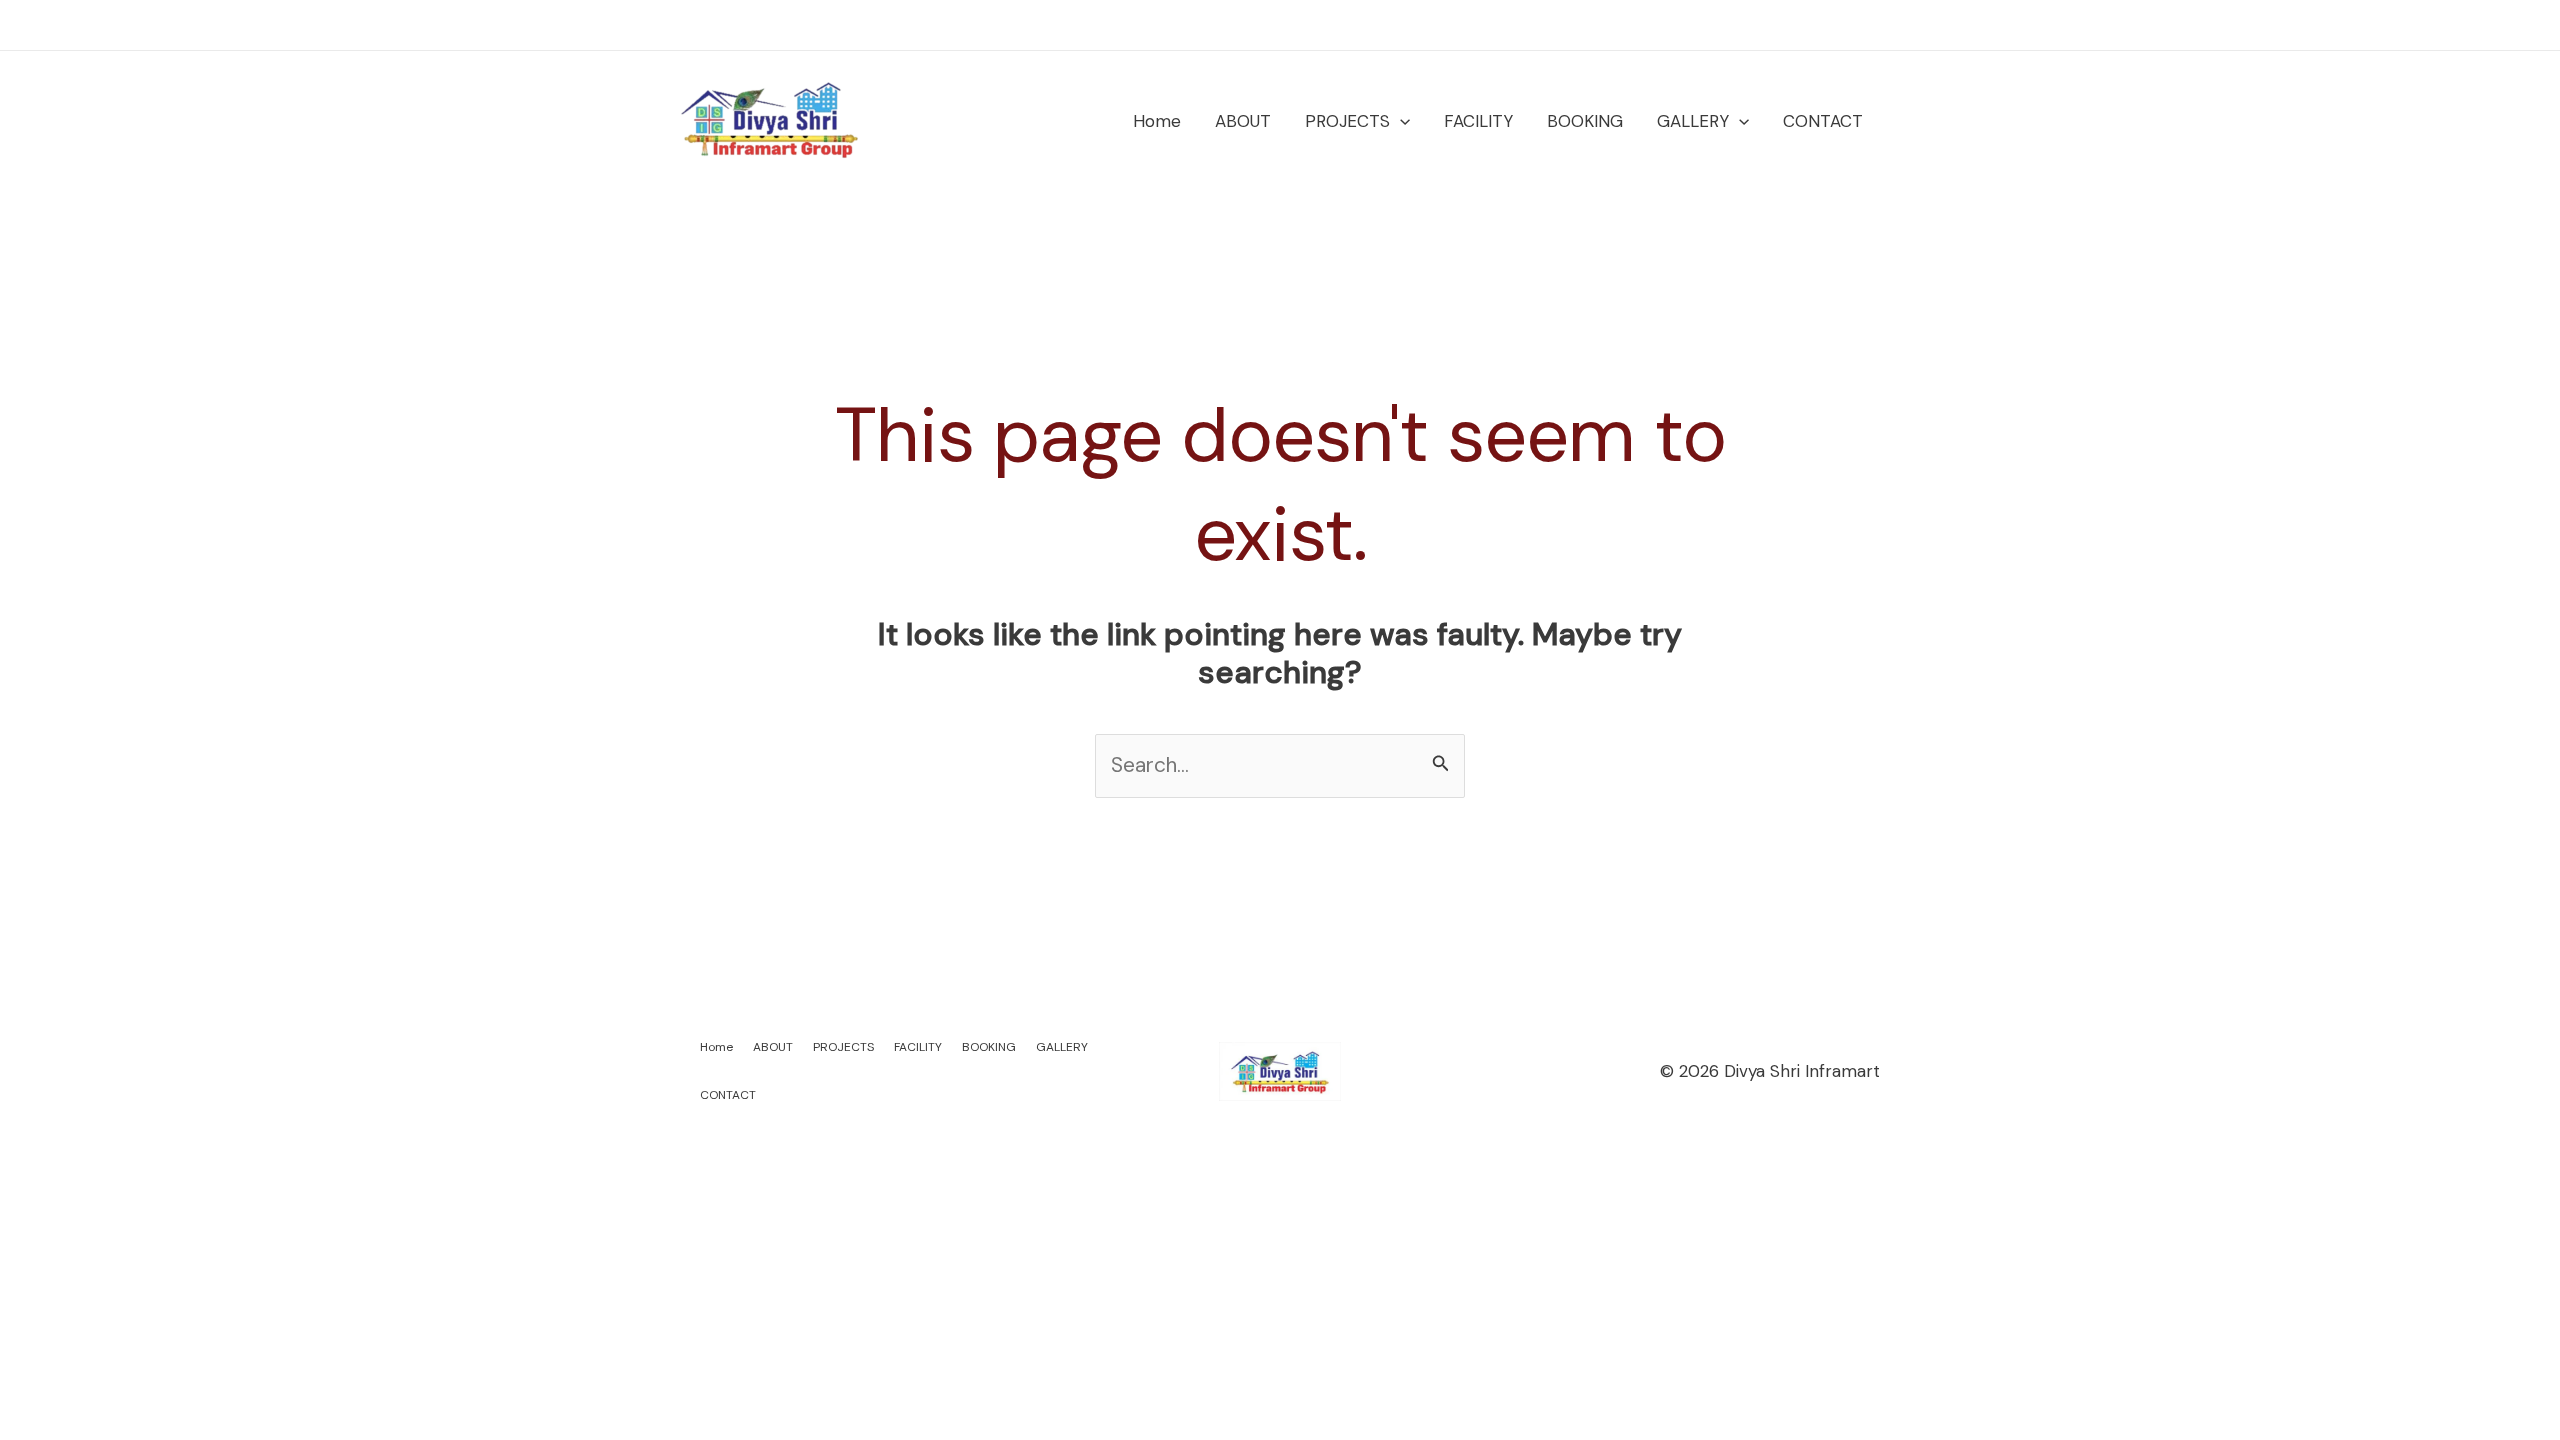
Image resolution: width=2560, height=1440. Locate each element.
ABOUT (1243, 121)
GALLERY (1693, 121)
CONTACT (1823, 121)
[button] (1400, 121)
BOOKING (1585, 121)
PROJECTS (1347, 121)
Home (1157, 121)
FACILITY (1478, 121)
